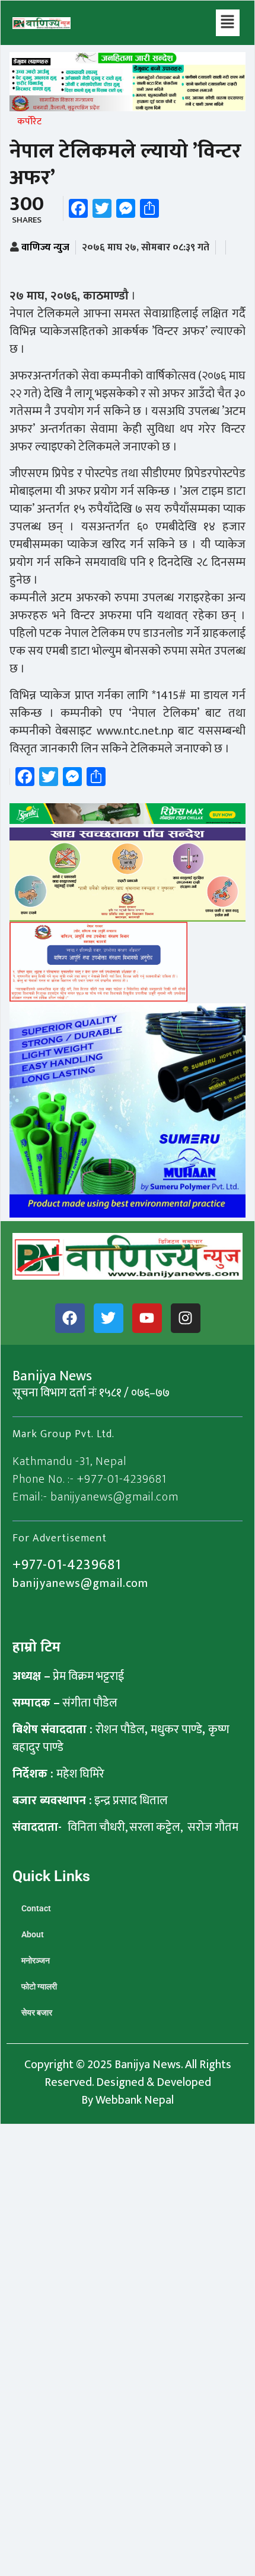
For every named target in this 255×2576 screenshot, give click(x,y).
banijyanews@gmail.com (80, 1583)
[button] (228, 23)
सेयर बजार (37, 2012)
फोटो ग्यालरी (39, 1986)
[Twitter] (109, 1318)
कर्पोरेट (29, 122)
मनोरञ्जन (36, 1960)
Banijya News (148, 2065)
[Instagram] (186, 1318)
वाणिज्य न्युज (45, 247)
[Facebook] (70, 1318)
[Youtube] (147, 1318)
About (33, 1934)
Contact (36, 1908)
